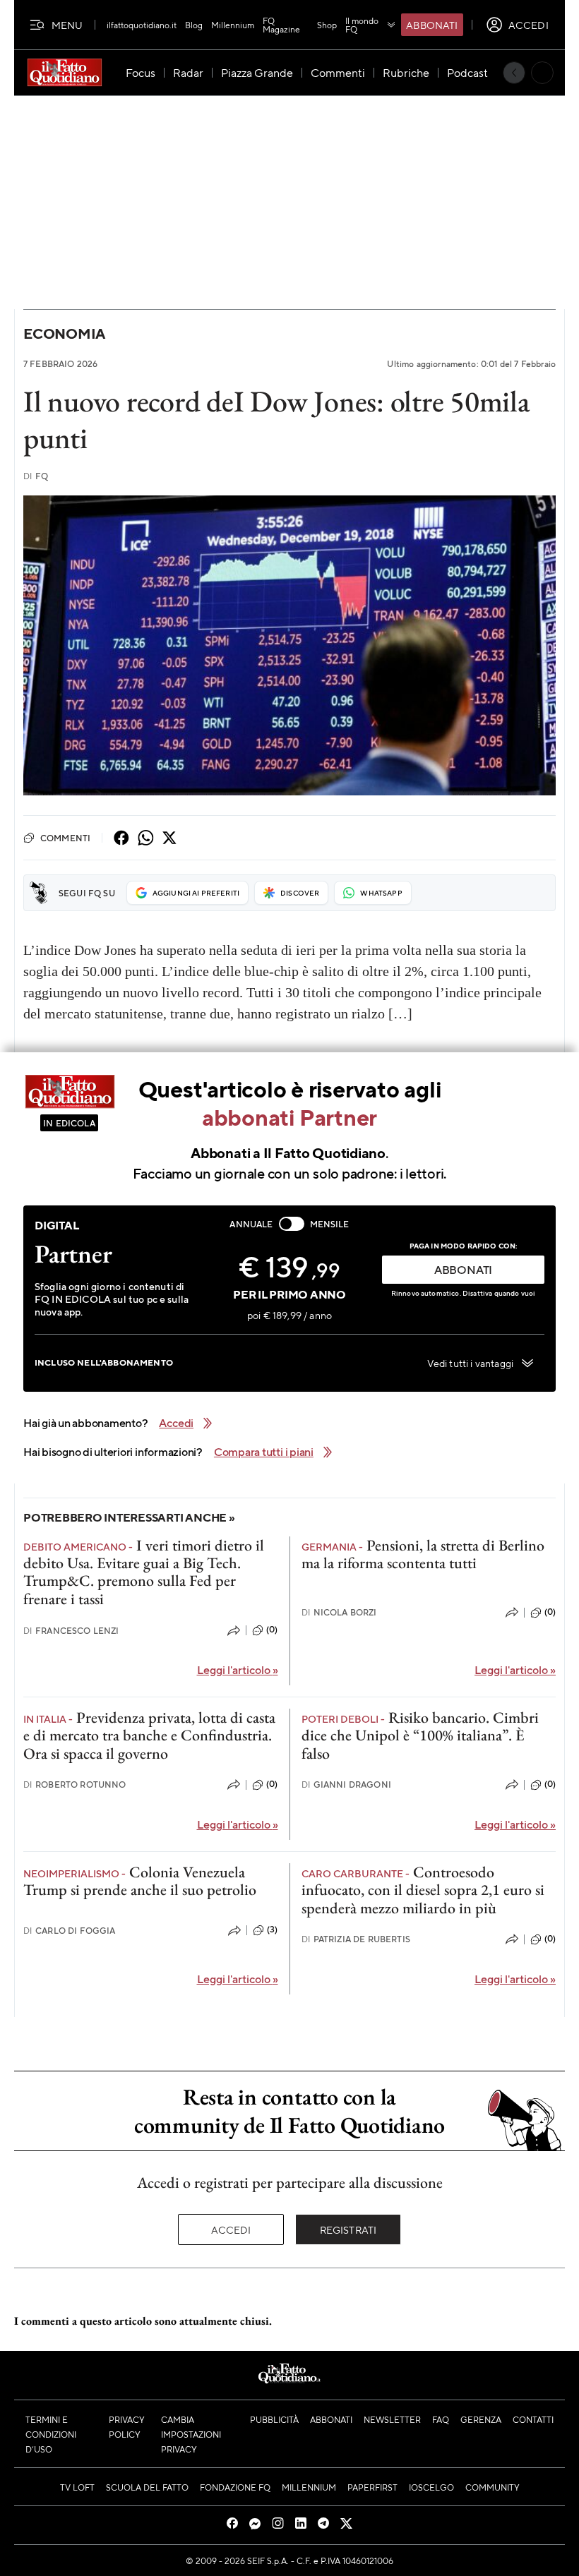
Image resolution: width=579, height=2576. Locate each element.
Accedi (231, 2229)
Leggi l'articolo (238, 1669)
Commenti (65, 838)
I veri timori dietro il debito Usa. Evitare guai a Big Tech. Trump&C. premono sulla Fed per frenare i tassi (144, 1572)
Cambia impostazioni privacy (191, 2434)
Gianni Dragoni (346, 1784)
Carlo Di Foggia (70, 1931)
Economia (64, 333)
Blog (194, 25)
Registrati (348, 2229)
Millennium (233, 25)
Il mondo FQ (362, 25)
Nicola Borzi (339, 1612)
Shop (327, 25)
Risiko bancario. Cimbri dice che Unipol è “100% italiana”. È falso (420, 1735)
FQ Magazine (281, 25)
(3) (272, 1930)
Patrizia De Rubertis (356, 1939)
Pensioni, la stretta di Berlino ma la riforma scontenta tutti (423, 1554)
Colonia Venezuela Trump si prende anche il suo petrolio (140, 1881)
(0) (272, 1630)
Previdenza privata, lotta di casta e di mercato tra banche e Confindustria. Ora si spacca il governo (149, 1735)
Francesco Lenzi (71, 1631)
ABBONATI (463, 1269)
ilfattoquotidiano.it (142, 25)
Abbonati (432, 25)
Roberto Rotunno (75, 1784)
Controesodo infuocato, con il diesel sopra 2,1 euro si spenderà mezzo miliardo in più (423, 1890)
